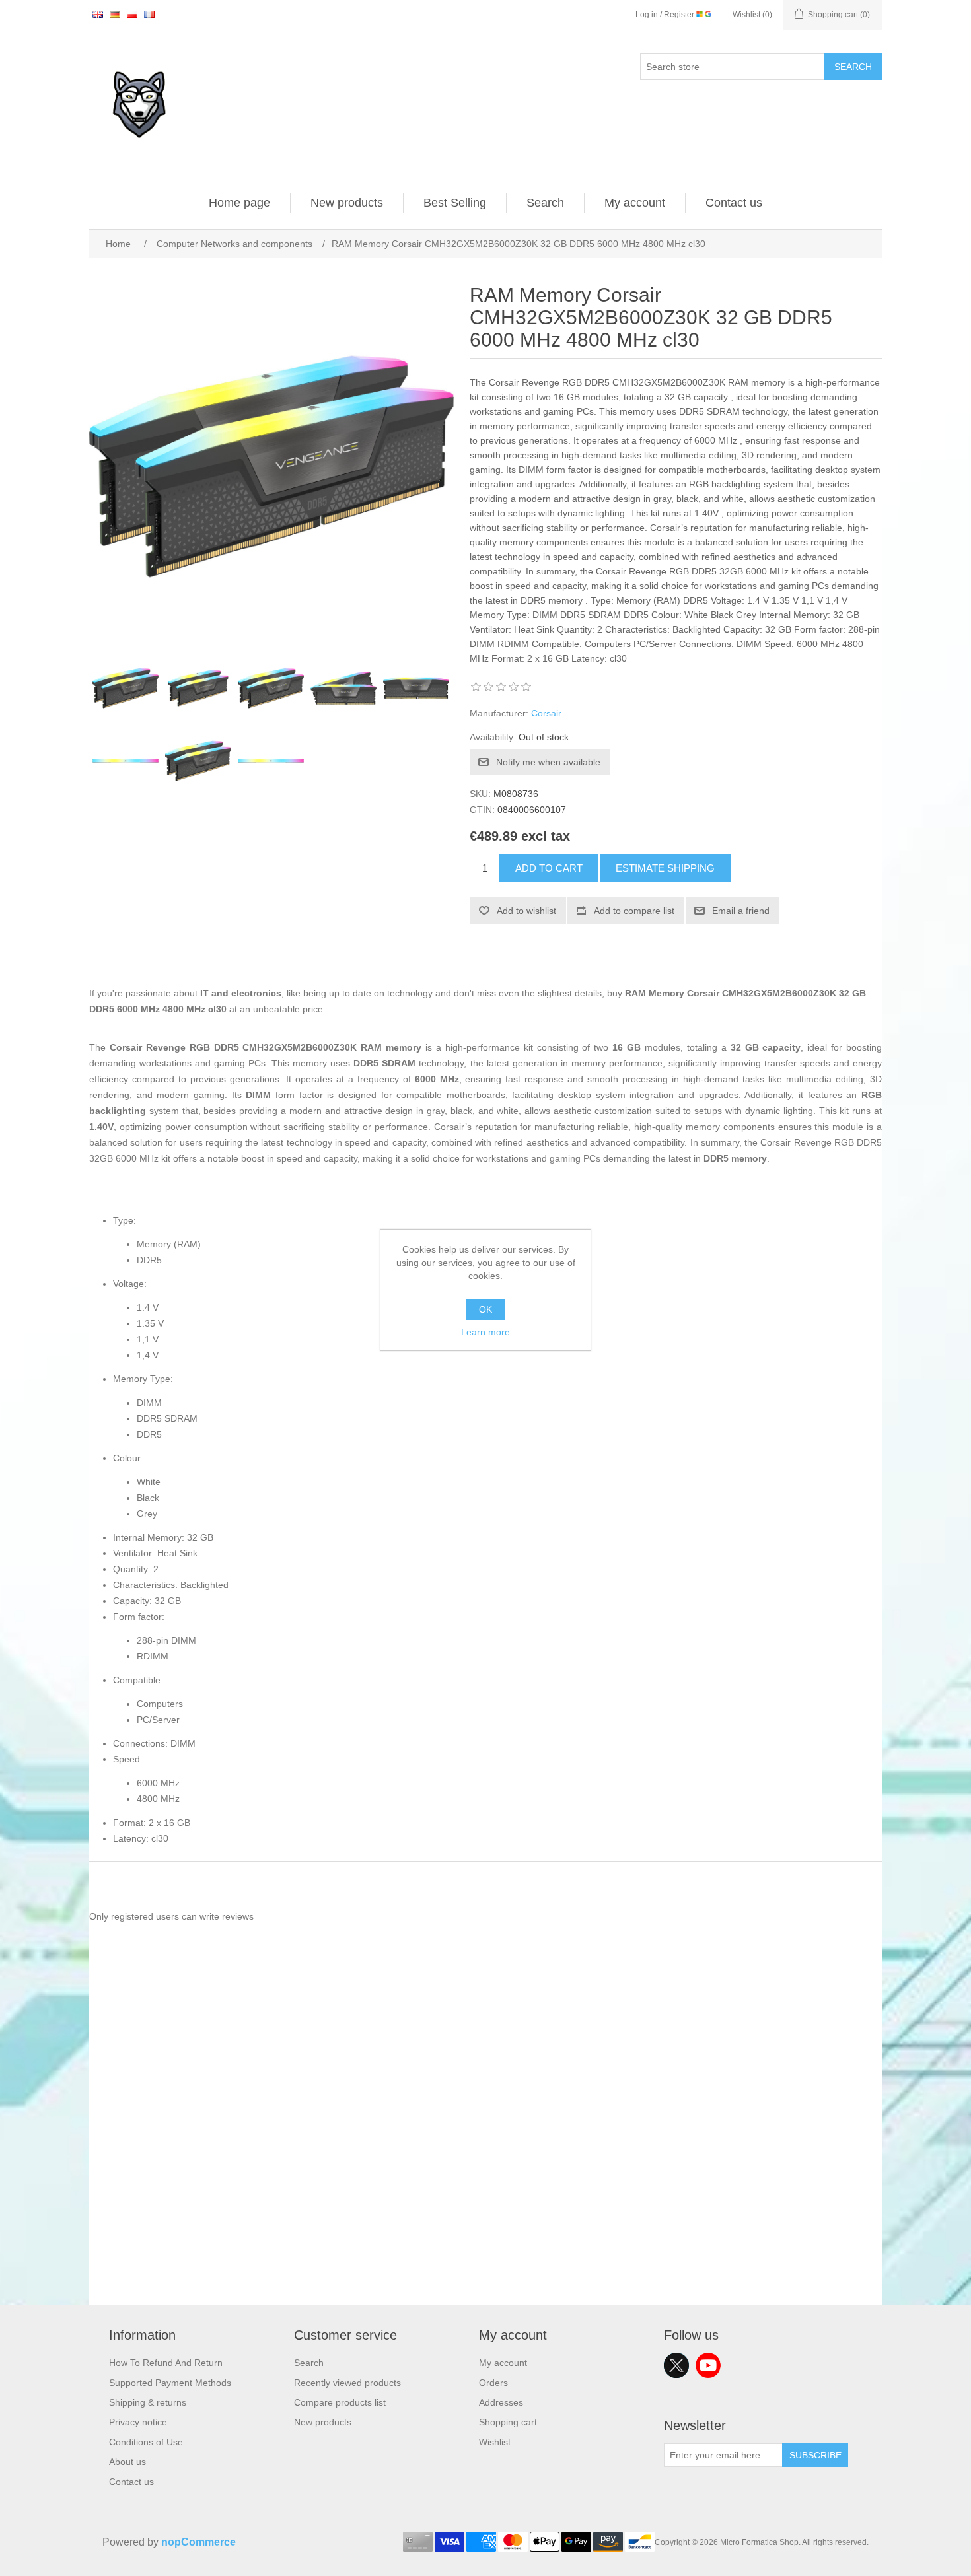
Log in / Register (666, 15)
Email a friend (741, 911)
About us (127, 2462)
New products (347, 203)
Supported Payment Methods (170, 2383)
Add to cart (549, 868)
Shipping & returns (148, 2402)
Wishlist (495, 2442)
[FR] (149, 14)
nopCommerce (198, 2542)
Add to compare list (634, 911)
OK (485, 1309)
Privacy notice (138, 2422)
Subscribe (815, 2455)
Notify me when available (548, 762)
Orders (493, 2383)
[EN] (98, 14)
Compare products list (340, 2402)
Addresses (501, 2402)
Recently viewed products (347, 2383)
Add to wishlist (526, 911)
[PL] (132, 14)
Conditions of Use (146, 2442)
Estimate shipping (665, 868)
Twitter (676, 2365)
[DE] (115, 14)
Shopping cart (508, 2422)
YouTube (708, 2365)
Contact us (734, 203)
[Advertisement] (485, 2212)
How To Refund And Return (166, 2363)
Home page (239, 203)
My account (635, 203)
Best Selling (455, 203)
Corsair (546, 713)
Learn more (485, 1332)
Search (853, 67)
